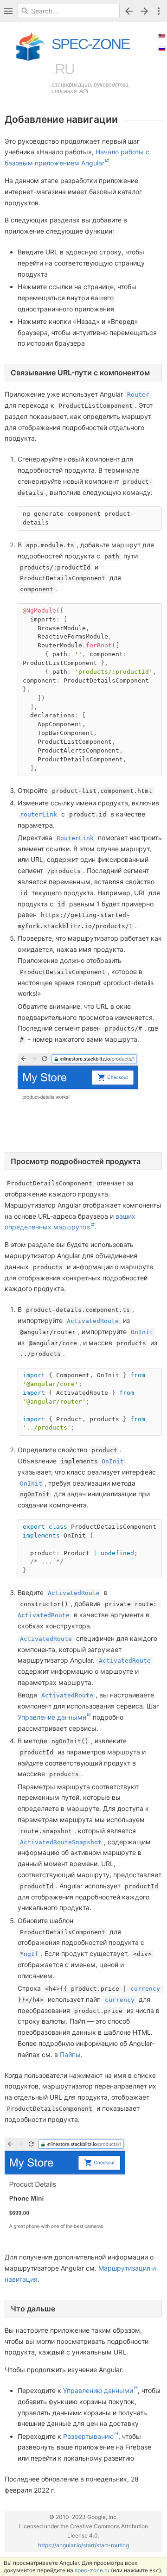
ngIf (31, 1954)
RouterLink (75, 838)
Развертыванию (88, 2436)
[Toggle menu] (159, 11)
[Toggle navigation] (8, 11)
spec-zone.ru (92, 2570)
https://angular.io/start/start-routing (83, 2545)
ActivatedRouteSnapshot (61, 1842)
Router (138, 395)
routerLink (39, 814)
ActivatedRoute (93, 1321)
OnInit (142, 1332)
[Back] (129, 11)
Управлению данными (98, 2390)
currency (145, 1989)
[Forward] (146, 11)
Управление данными (52, 1717)
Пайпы (70, 2054)
